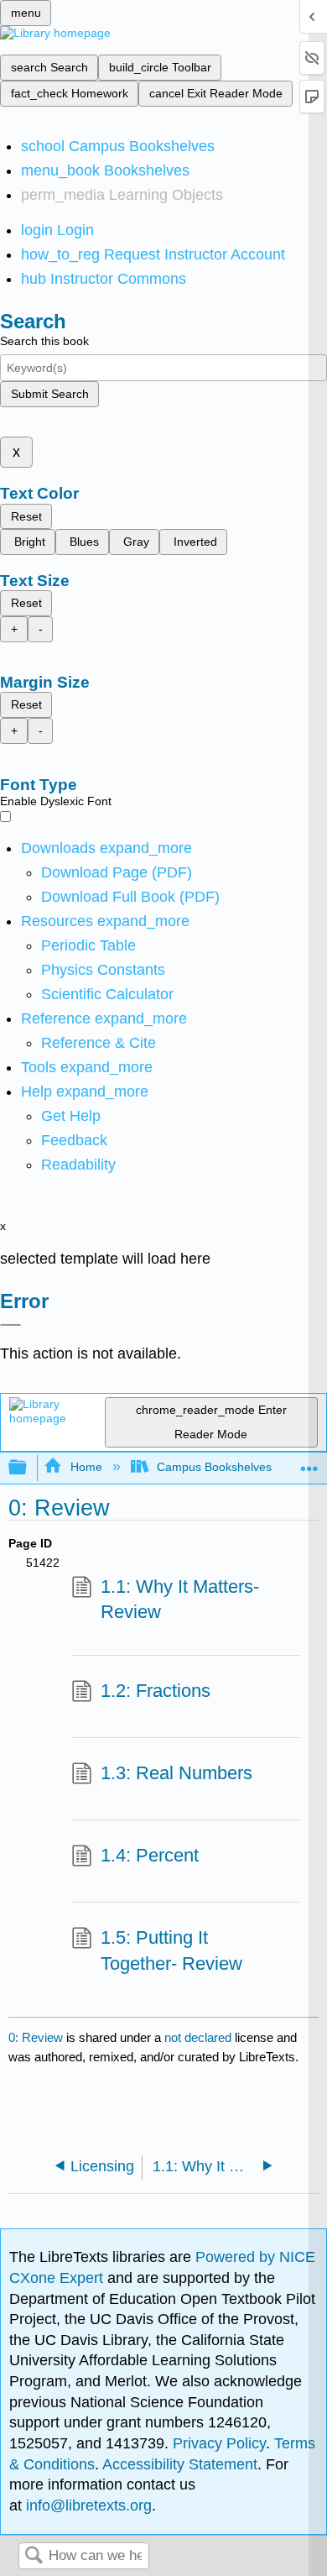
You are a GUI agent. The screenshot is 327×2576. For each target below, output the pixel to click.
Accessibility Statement (180, 2464)
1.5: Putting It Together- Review (171, 1950)
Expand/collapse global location (309, 1463)
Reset (26, 516)
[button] (74, 1140)
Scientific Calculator (107, 994)
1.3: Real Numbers (176, 1773)
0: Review (36, 2037)
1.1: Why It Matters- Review (180, 1600)
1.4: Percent (150, 1855)
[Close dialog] (10, 1325)
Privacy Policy (219, 2443)
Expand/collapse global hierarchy (29, 1468)
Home (86, 1467)
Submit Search (50, 394)
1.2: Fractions (156, 1691)
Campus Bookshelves (214, 1467)
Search (34, 2556)
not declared (200, 2037)
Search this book (44, 341)
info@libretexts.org (87, 2505)
